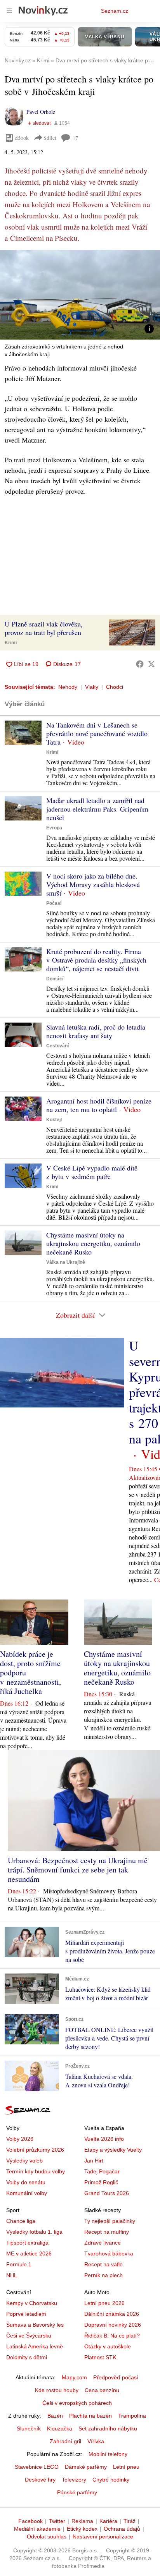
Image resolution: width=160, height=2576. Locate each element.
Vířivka (96, 2441)
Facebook (30, 2521)
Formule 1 (19, 2264)
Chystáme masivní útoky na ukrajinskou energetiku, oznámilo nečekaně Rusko (93, 1243)
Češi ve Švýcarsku (29, 2336)
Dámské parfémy (86, 2467)
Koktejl (54, 1120)
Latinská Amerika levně (35, 2346)
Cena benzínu (102, 2390)
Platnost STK (100, 2357)
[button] (80, 295)
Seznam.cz (115, 11)
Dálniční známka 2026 (112, 2314)
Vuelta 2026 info (104, 2139)
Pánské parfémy (77, 2492)
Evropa (54, 828)
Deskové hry (40, 2480)
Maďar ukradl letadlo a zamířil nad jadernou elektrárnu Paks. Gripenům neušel (97, 809)
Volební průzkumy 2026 (35, 2150)
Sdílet (50, 138)
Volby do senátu (26, 2182)
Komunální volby (27, 2193)
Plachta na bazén (90, 2416)
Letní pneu (126, 2467)
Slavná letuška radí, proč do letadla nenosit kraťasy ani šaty (96, 1031)
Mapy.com (74, 2377)
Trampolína (132, 2416)
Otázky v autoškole (108, 2346)
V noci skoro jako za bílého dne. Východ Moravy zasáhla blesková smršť (93, 884)
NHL (12, 2275)
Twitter (57, 2521)
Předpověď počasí (116, 2377)
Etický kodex (82, 2529)
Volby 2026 (20, 2139)
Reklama (82, 2521)
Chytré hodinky (111, 2480)
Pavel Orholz (41, 112)
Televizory (74, 2480)
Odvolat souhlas (47, 2537)
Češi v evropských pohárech (77, 2403)
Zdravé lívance (103, 2243)
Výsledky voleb (24, 2161)
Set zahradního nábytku (108, 2428)
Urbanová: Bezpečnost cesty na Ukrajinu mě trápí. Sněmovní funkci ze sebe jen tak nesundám (78, 1870)
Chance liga (21, 2221)
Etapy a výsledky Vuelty (113, 2150)
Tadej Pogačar (102, 2171)
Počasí (54, 903)
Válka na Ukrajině (66, 1262)
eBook (22, 138)
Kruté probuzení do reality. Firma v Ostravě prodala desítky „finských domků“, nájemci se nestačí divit (96, 960)
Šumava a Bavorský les (35, 2325)
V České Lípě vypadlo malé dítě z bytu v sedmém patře (92, 1172)
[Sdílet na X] (151, 664)
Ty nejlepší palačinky (110, 2221)
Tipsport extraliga (27, 2243)
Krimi (11, 643)
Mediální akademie (37, 2529)
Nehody (68, 687)
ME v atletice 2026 (29, 2253)
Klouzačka (60, 2428)
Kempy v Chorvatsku (32, 2303)
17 (75, 138)
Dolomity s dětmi (27, 2357)
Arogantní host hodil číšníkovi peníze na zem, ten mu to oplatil (99, 1105)
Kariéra (108, 2521)
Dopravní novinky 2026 (113, 2325)
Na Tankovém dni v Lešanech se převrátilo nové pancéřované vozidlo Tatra (97, 733)
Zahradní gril (65, 2441)
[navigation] (9, 11)
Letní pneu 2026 (104, 2303)
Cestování (57, 1046)
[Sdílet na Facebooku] (140, 664)
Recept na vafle (103, 2264)
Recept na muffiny (107, 2232)
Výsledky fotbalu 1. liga (34, 2232)
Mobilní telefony (108, 2454)
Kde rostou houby (57, 2390)
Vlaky (92, 687)
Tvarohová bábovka (109, 2253)
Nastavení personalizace (103, 2537)
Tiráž (130, 2521)
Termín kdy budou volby (36, 2171)
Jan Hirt (94, 2161)
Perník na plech (103, 2275)
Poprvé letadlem (26, 2314)
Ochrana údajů (122, 2529)
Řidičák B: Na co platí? (112, 2336)
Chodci (115, 687)
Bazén (55, 2416)
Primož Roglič (101, 2182)
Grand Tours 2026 (107, 2193)
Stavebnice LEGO (37, 2467)
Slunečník (29, 2428)
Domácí (55, 979)
